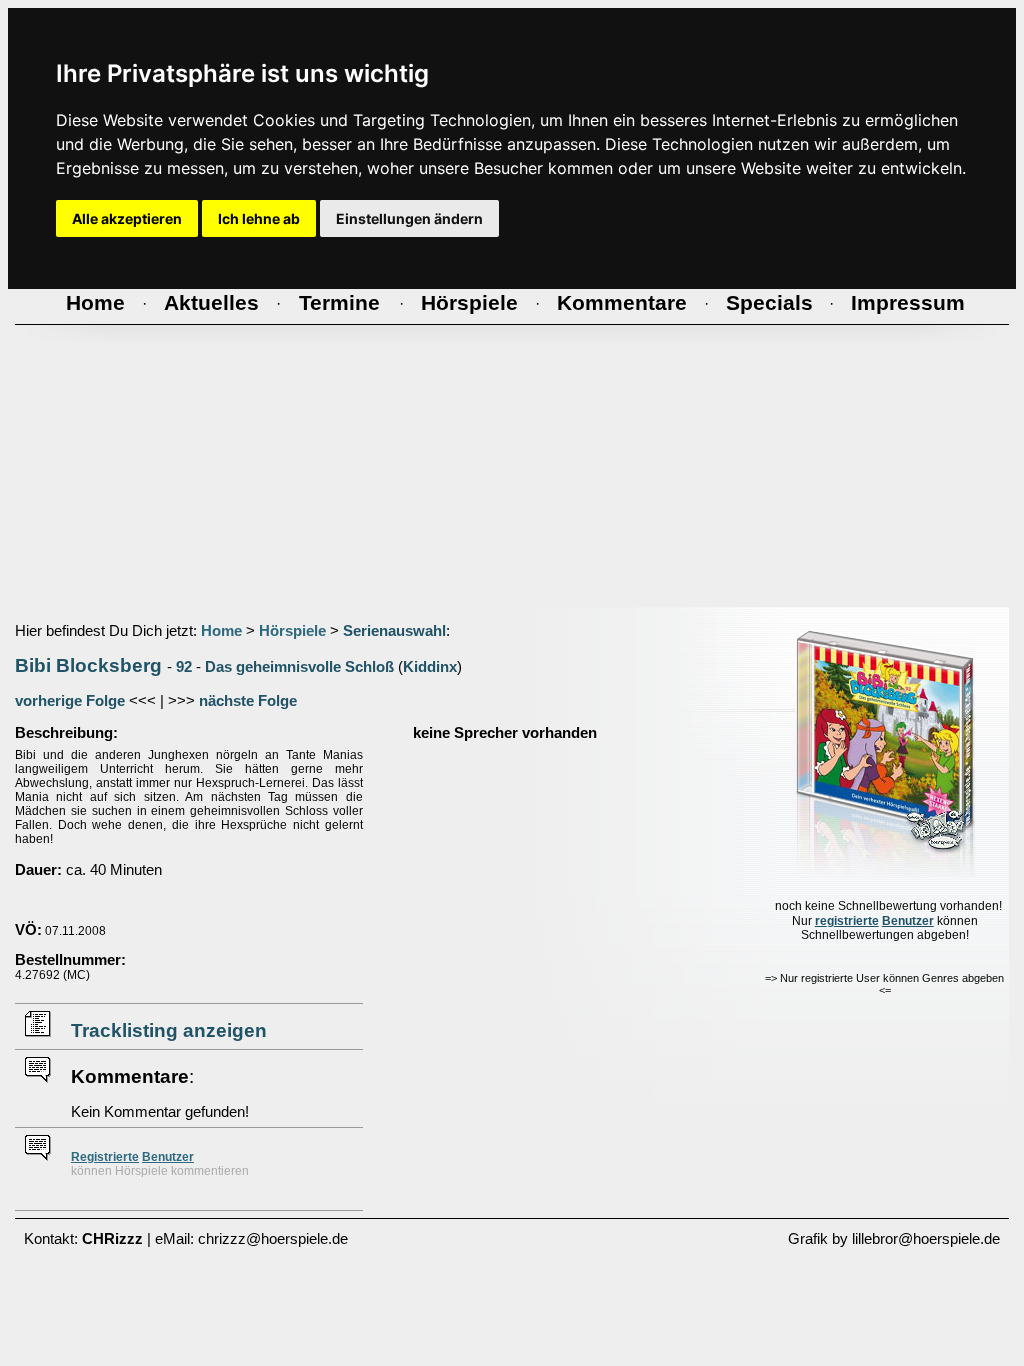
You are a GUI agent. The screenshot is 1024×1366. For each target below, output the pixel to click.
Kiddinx (430, 667)
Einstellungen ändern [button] (409, 218)
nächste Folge (248, 701)
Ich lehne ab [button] (259, 218)
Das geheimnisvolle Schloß (299, 667)
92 (184, 667)
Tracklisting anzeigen (169, 1030)
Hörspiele (292, 631)
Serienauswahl (394, 631)
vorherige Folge (70, 701)
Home (221, 631)
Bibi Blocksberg (88, 665)
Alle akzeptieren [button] (127, 218)
